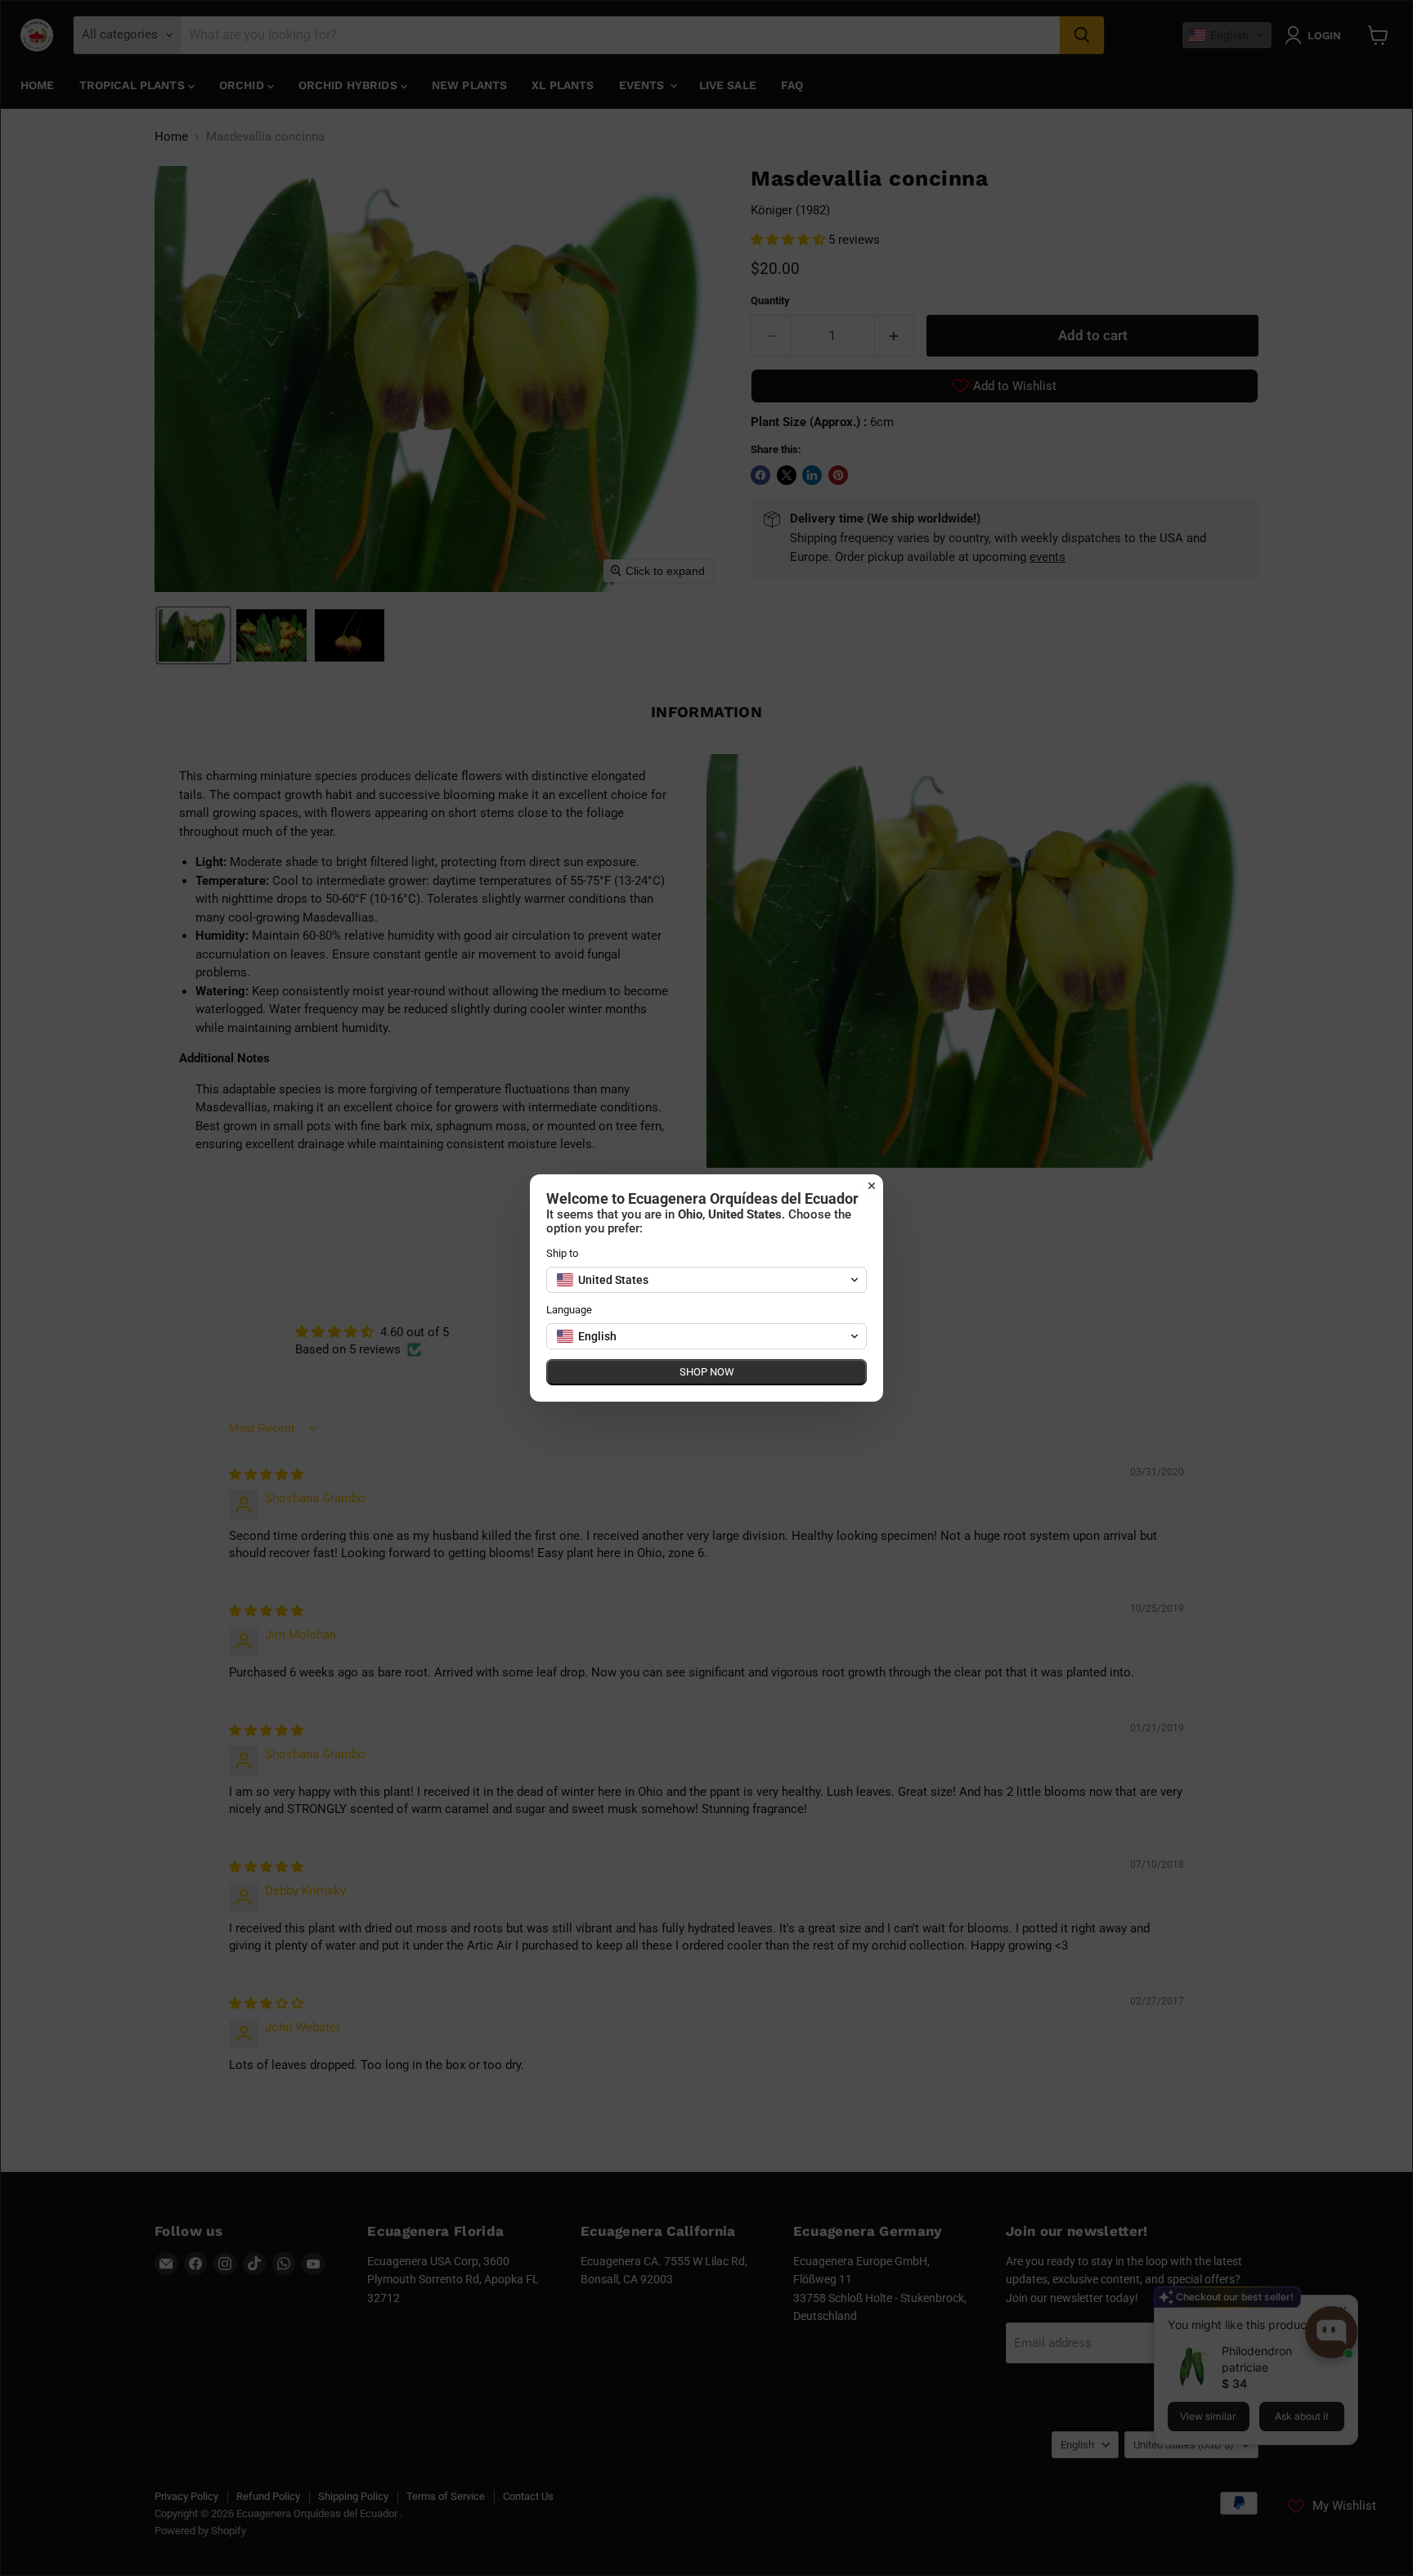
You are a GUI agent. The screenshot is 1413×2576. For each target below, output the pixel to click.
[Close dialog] (872, 1186)
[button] (706, 1280)
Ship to (562, 1253)
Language (569, 1310)
